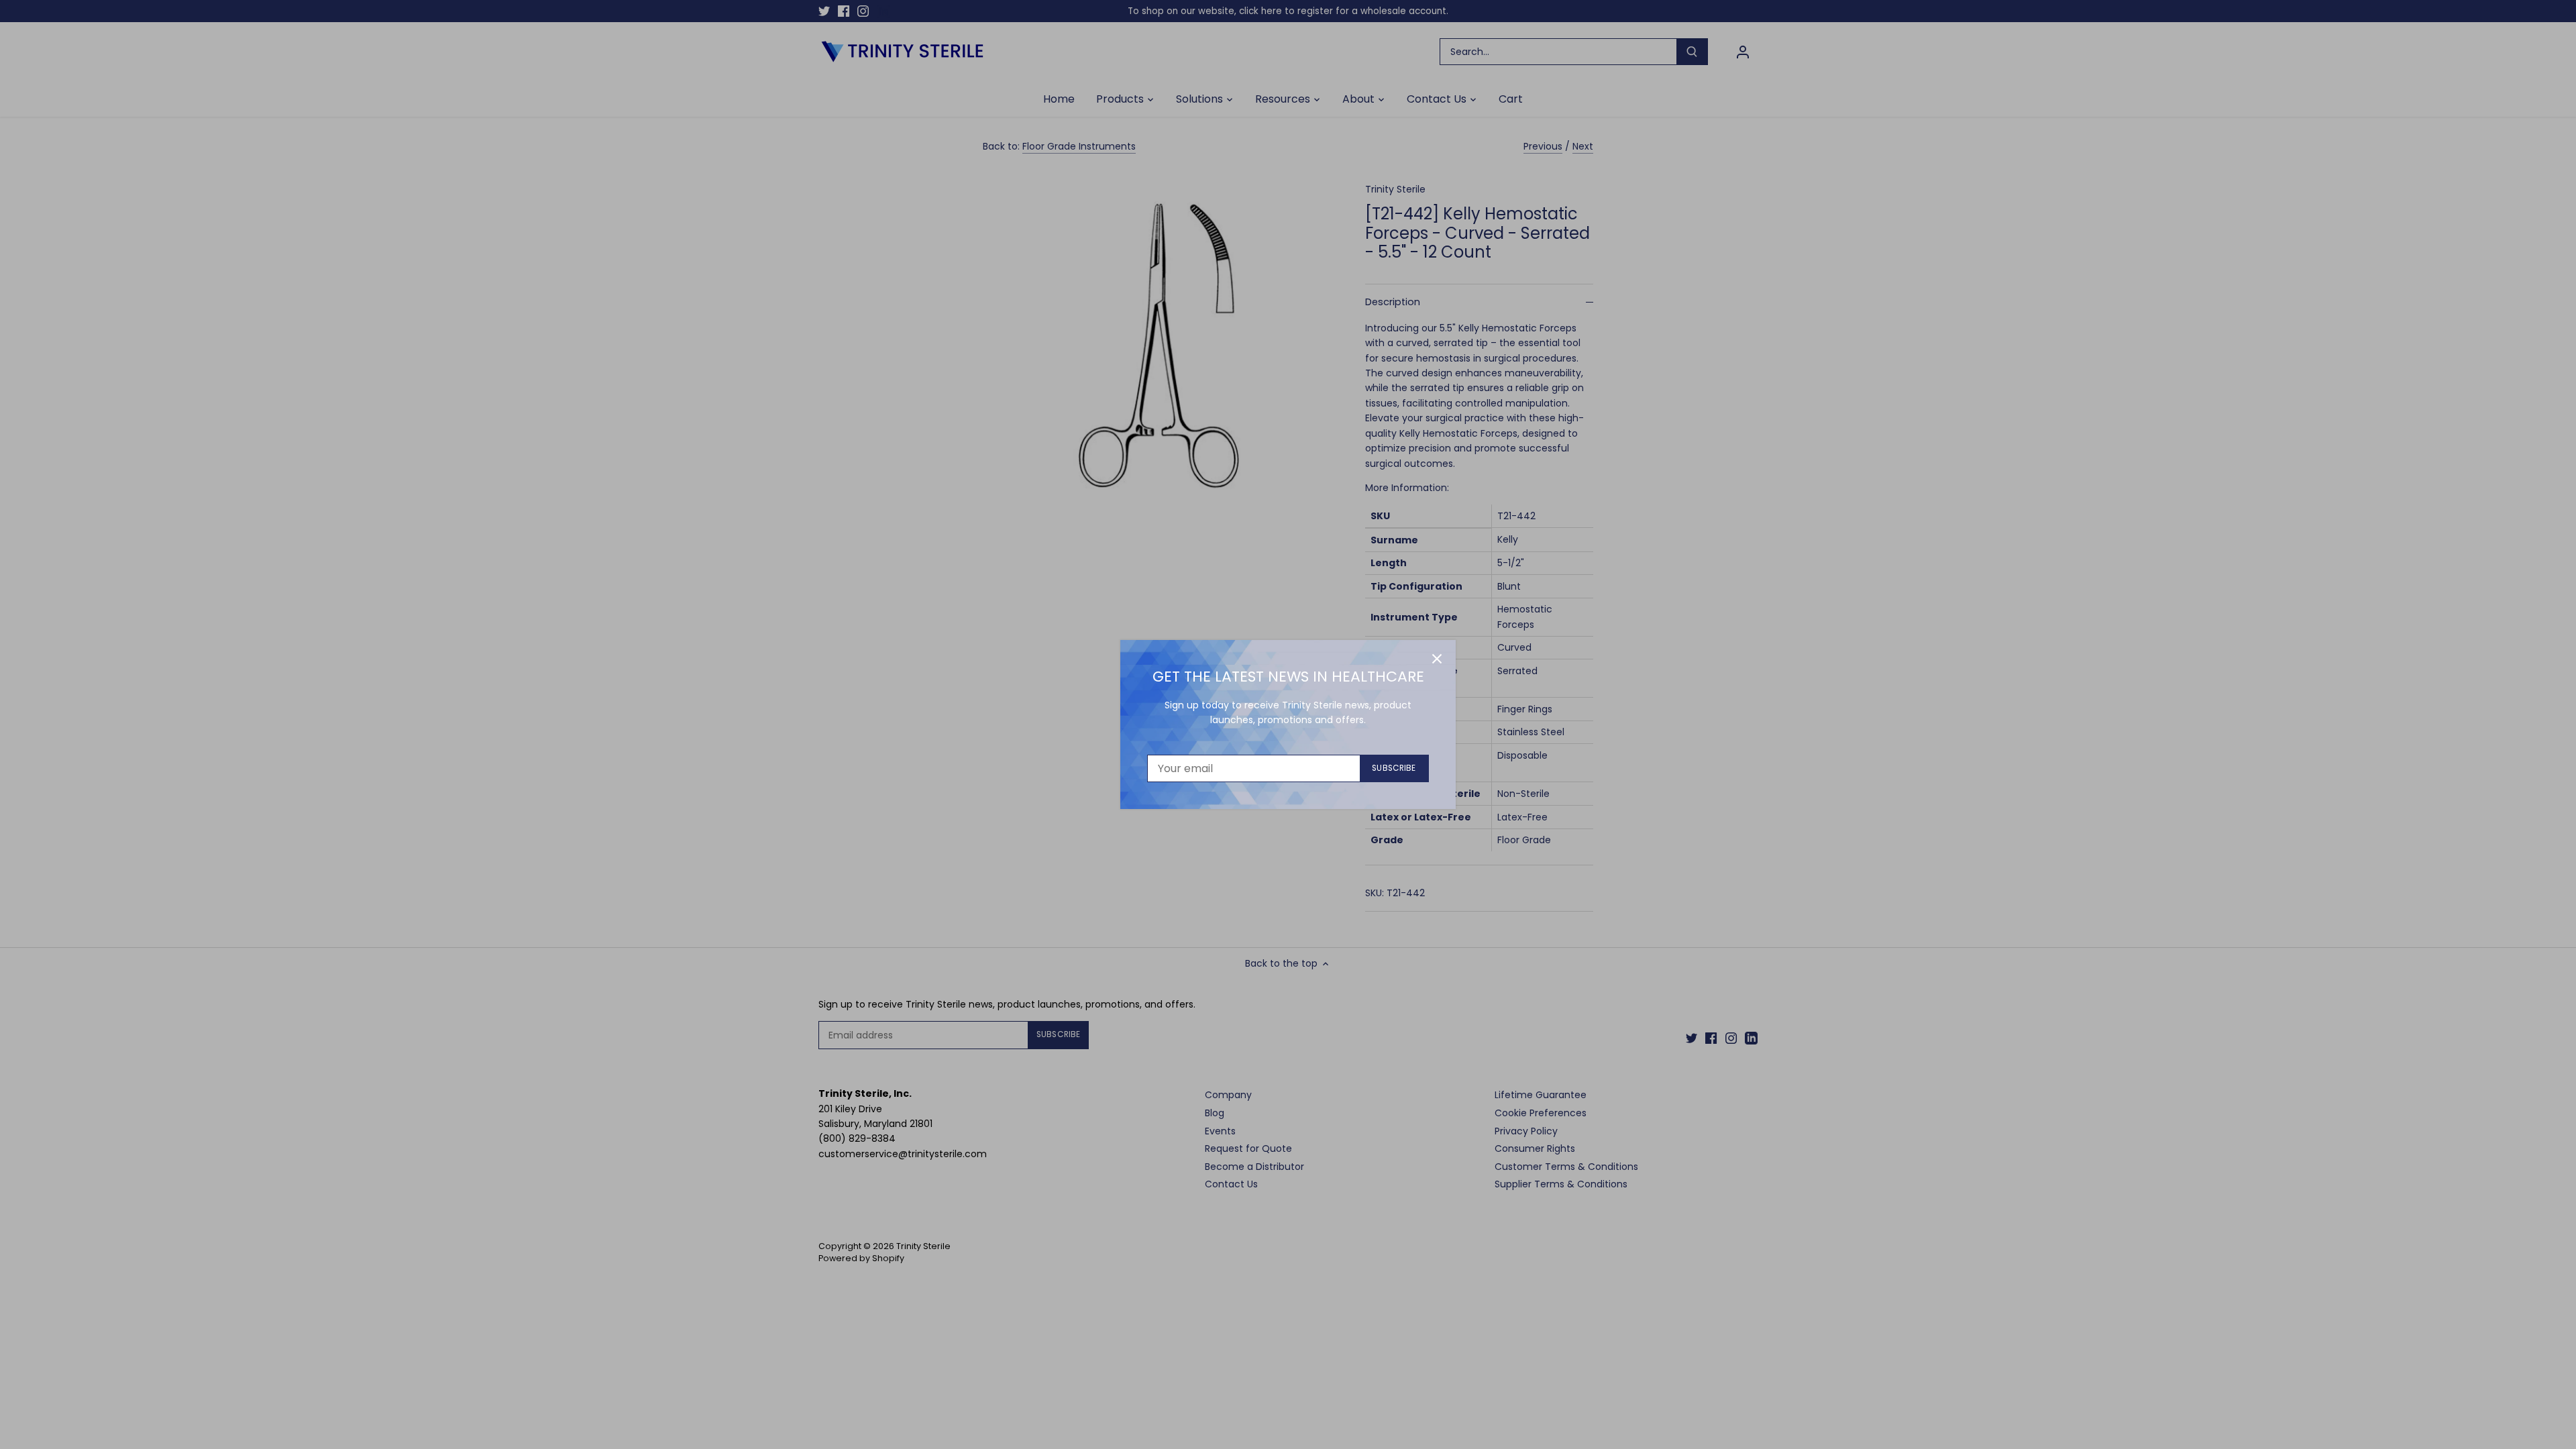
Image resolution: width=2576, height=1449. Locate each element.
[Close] (1437, 659)
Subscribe (1394, 768)
